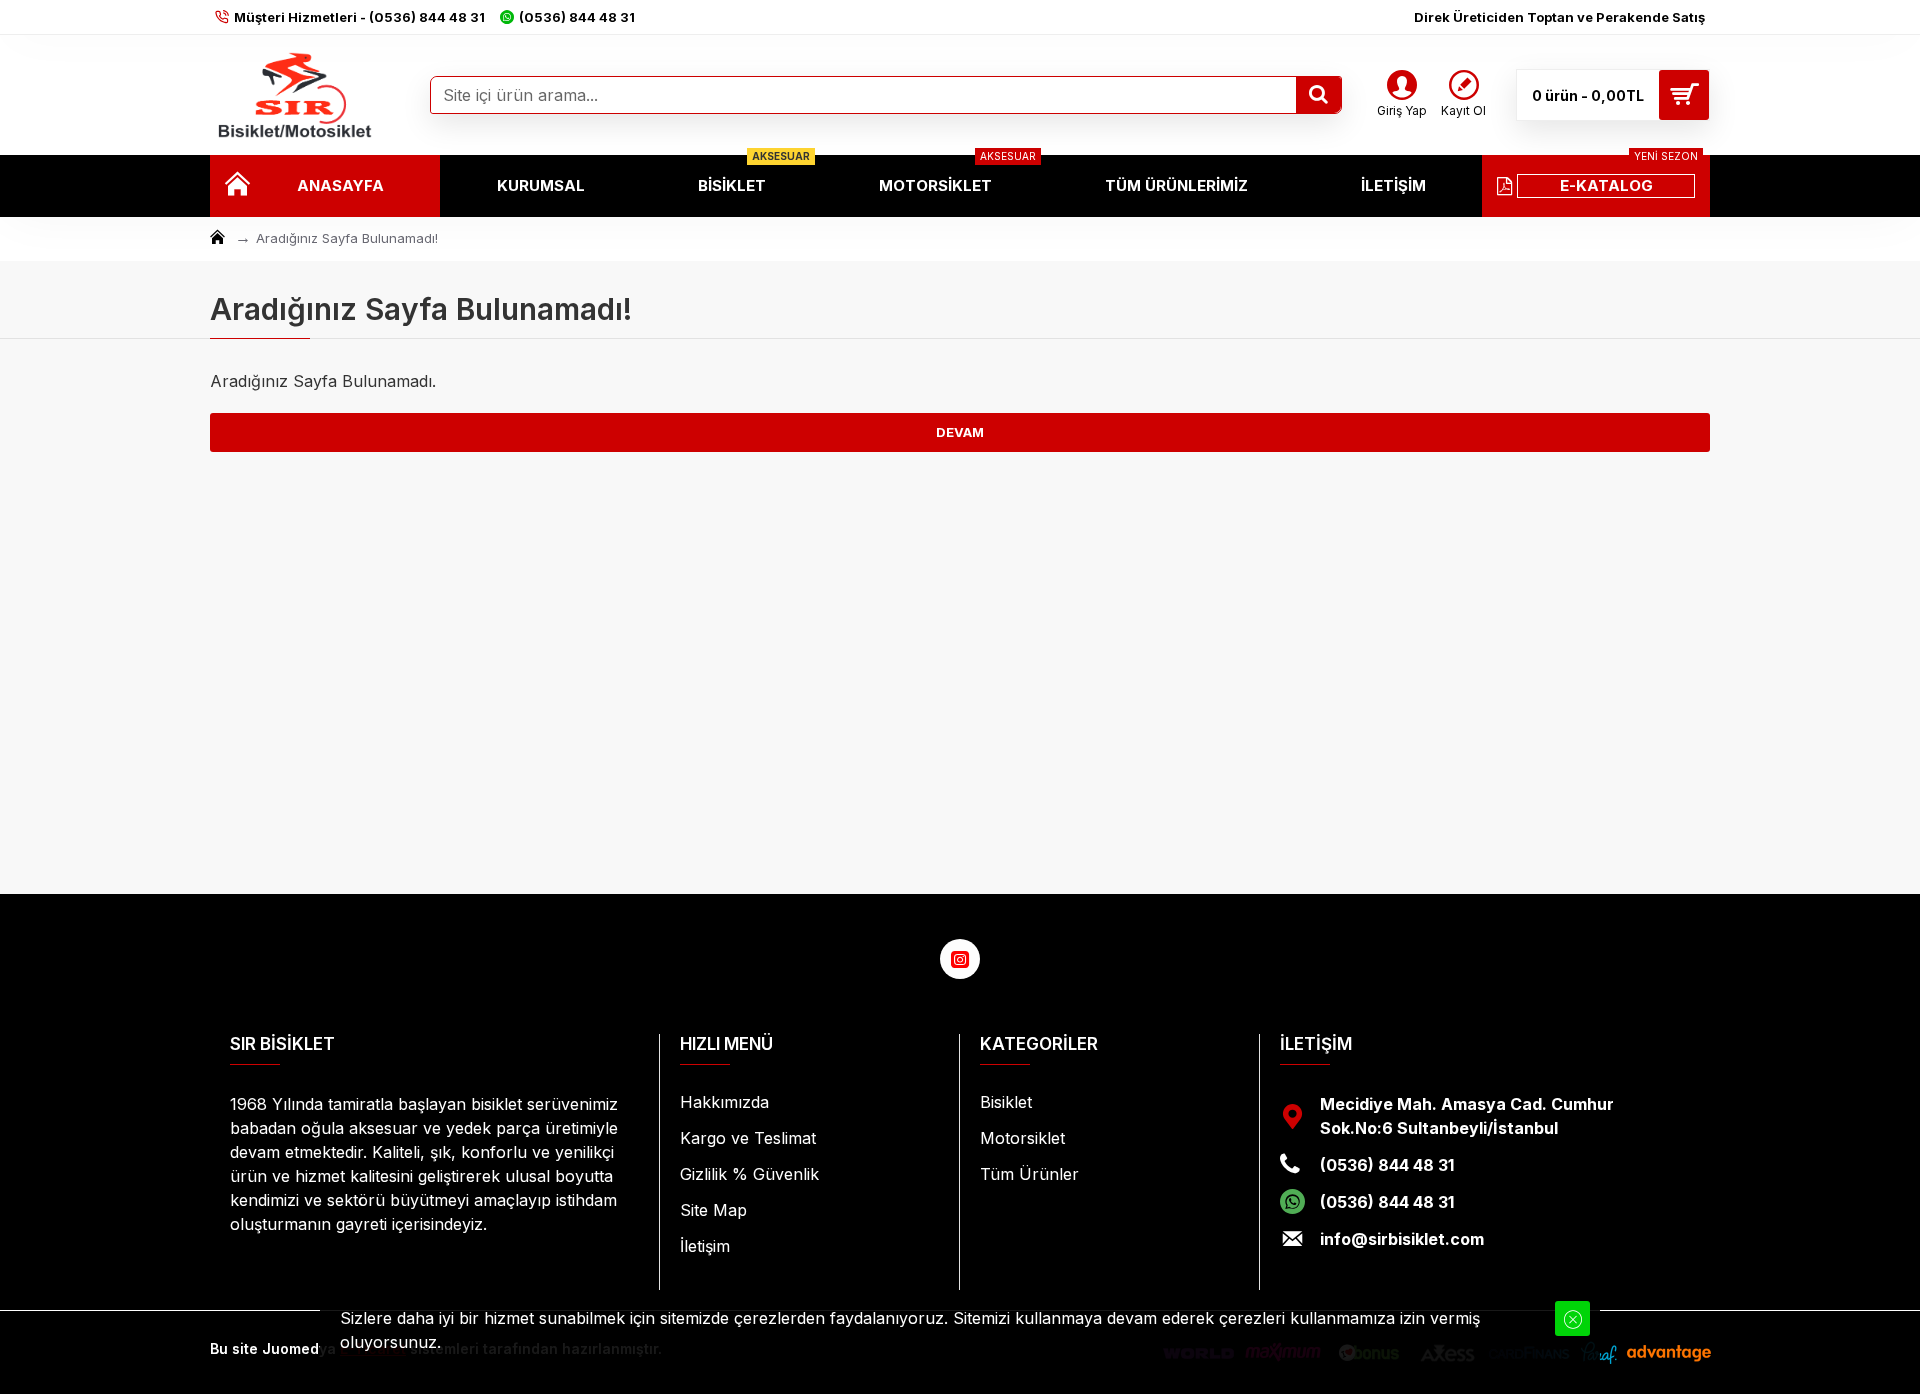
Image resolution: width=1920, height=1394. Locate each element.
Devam (960, 432)
